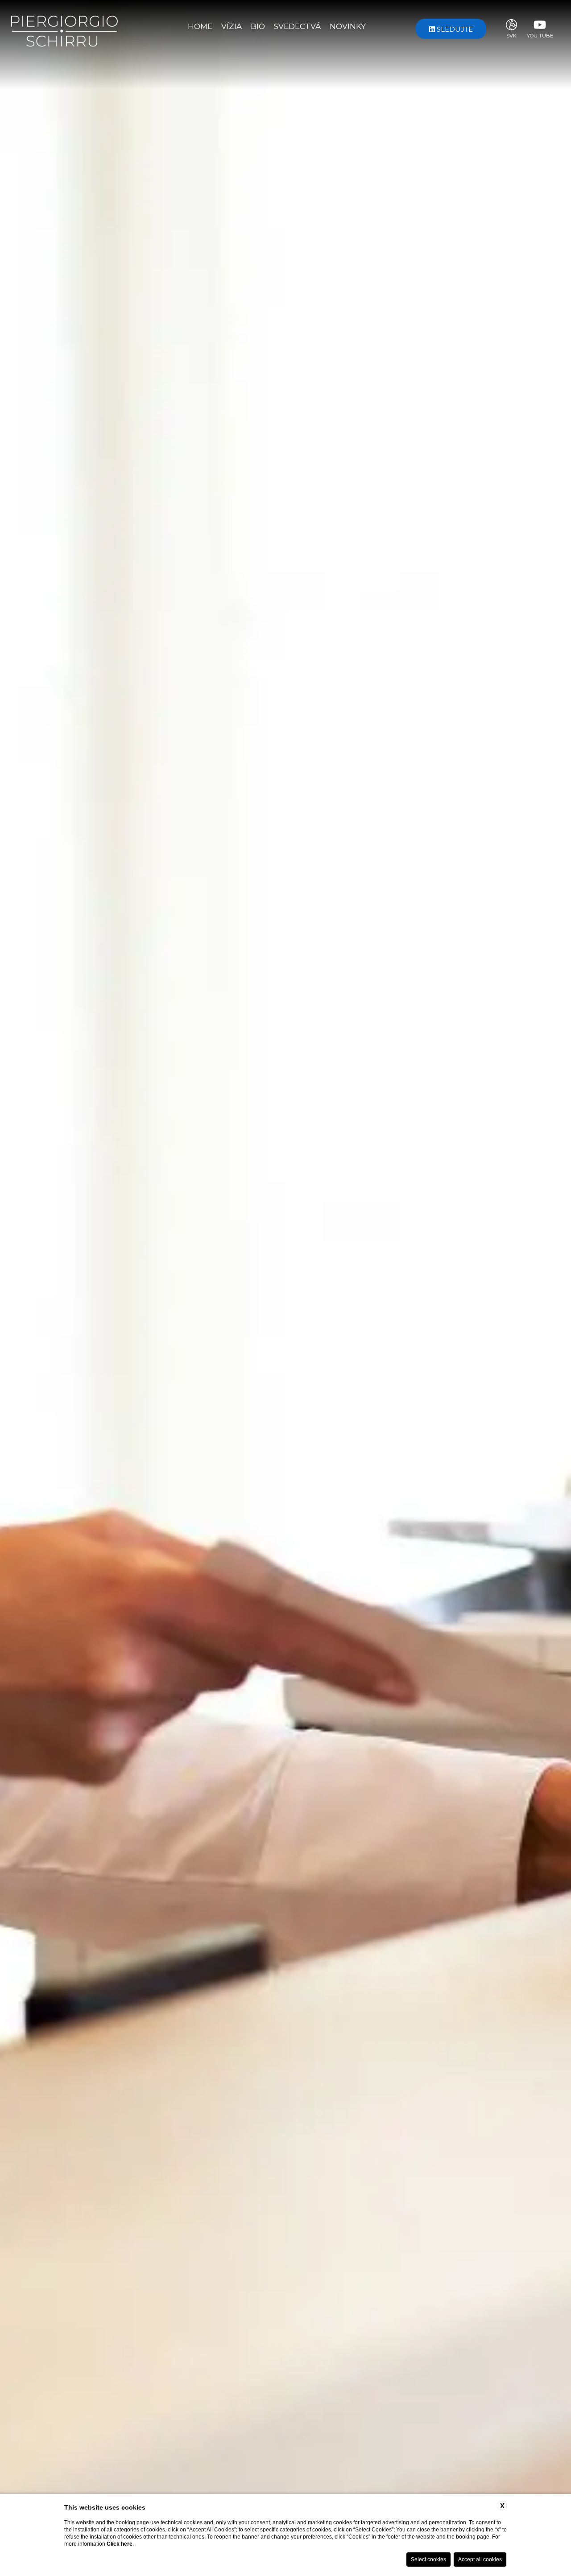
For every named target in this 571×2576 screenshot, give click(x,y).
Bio (258, 26)
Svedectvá (297, 26)
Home (200, 26)
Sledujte (454, 29)
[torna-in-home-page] (64, 28)
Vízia (232, 26)
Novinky (348, 26)
